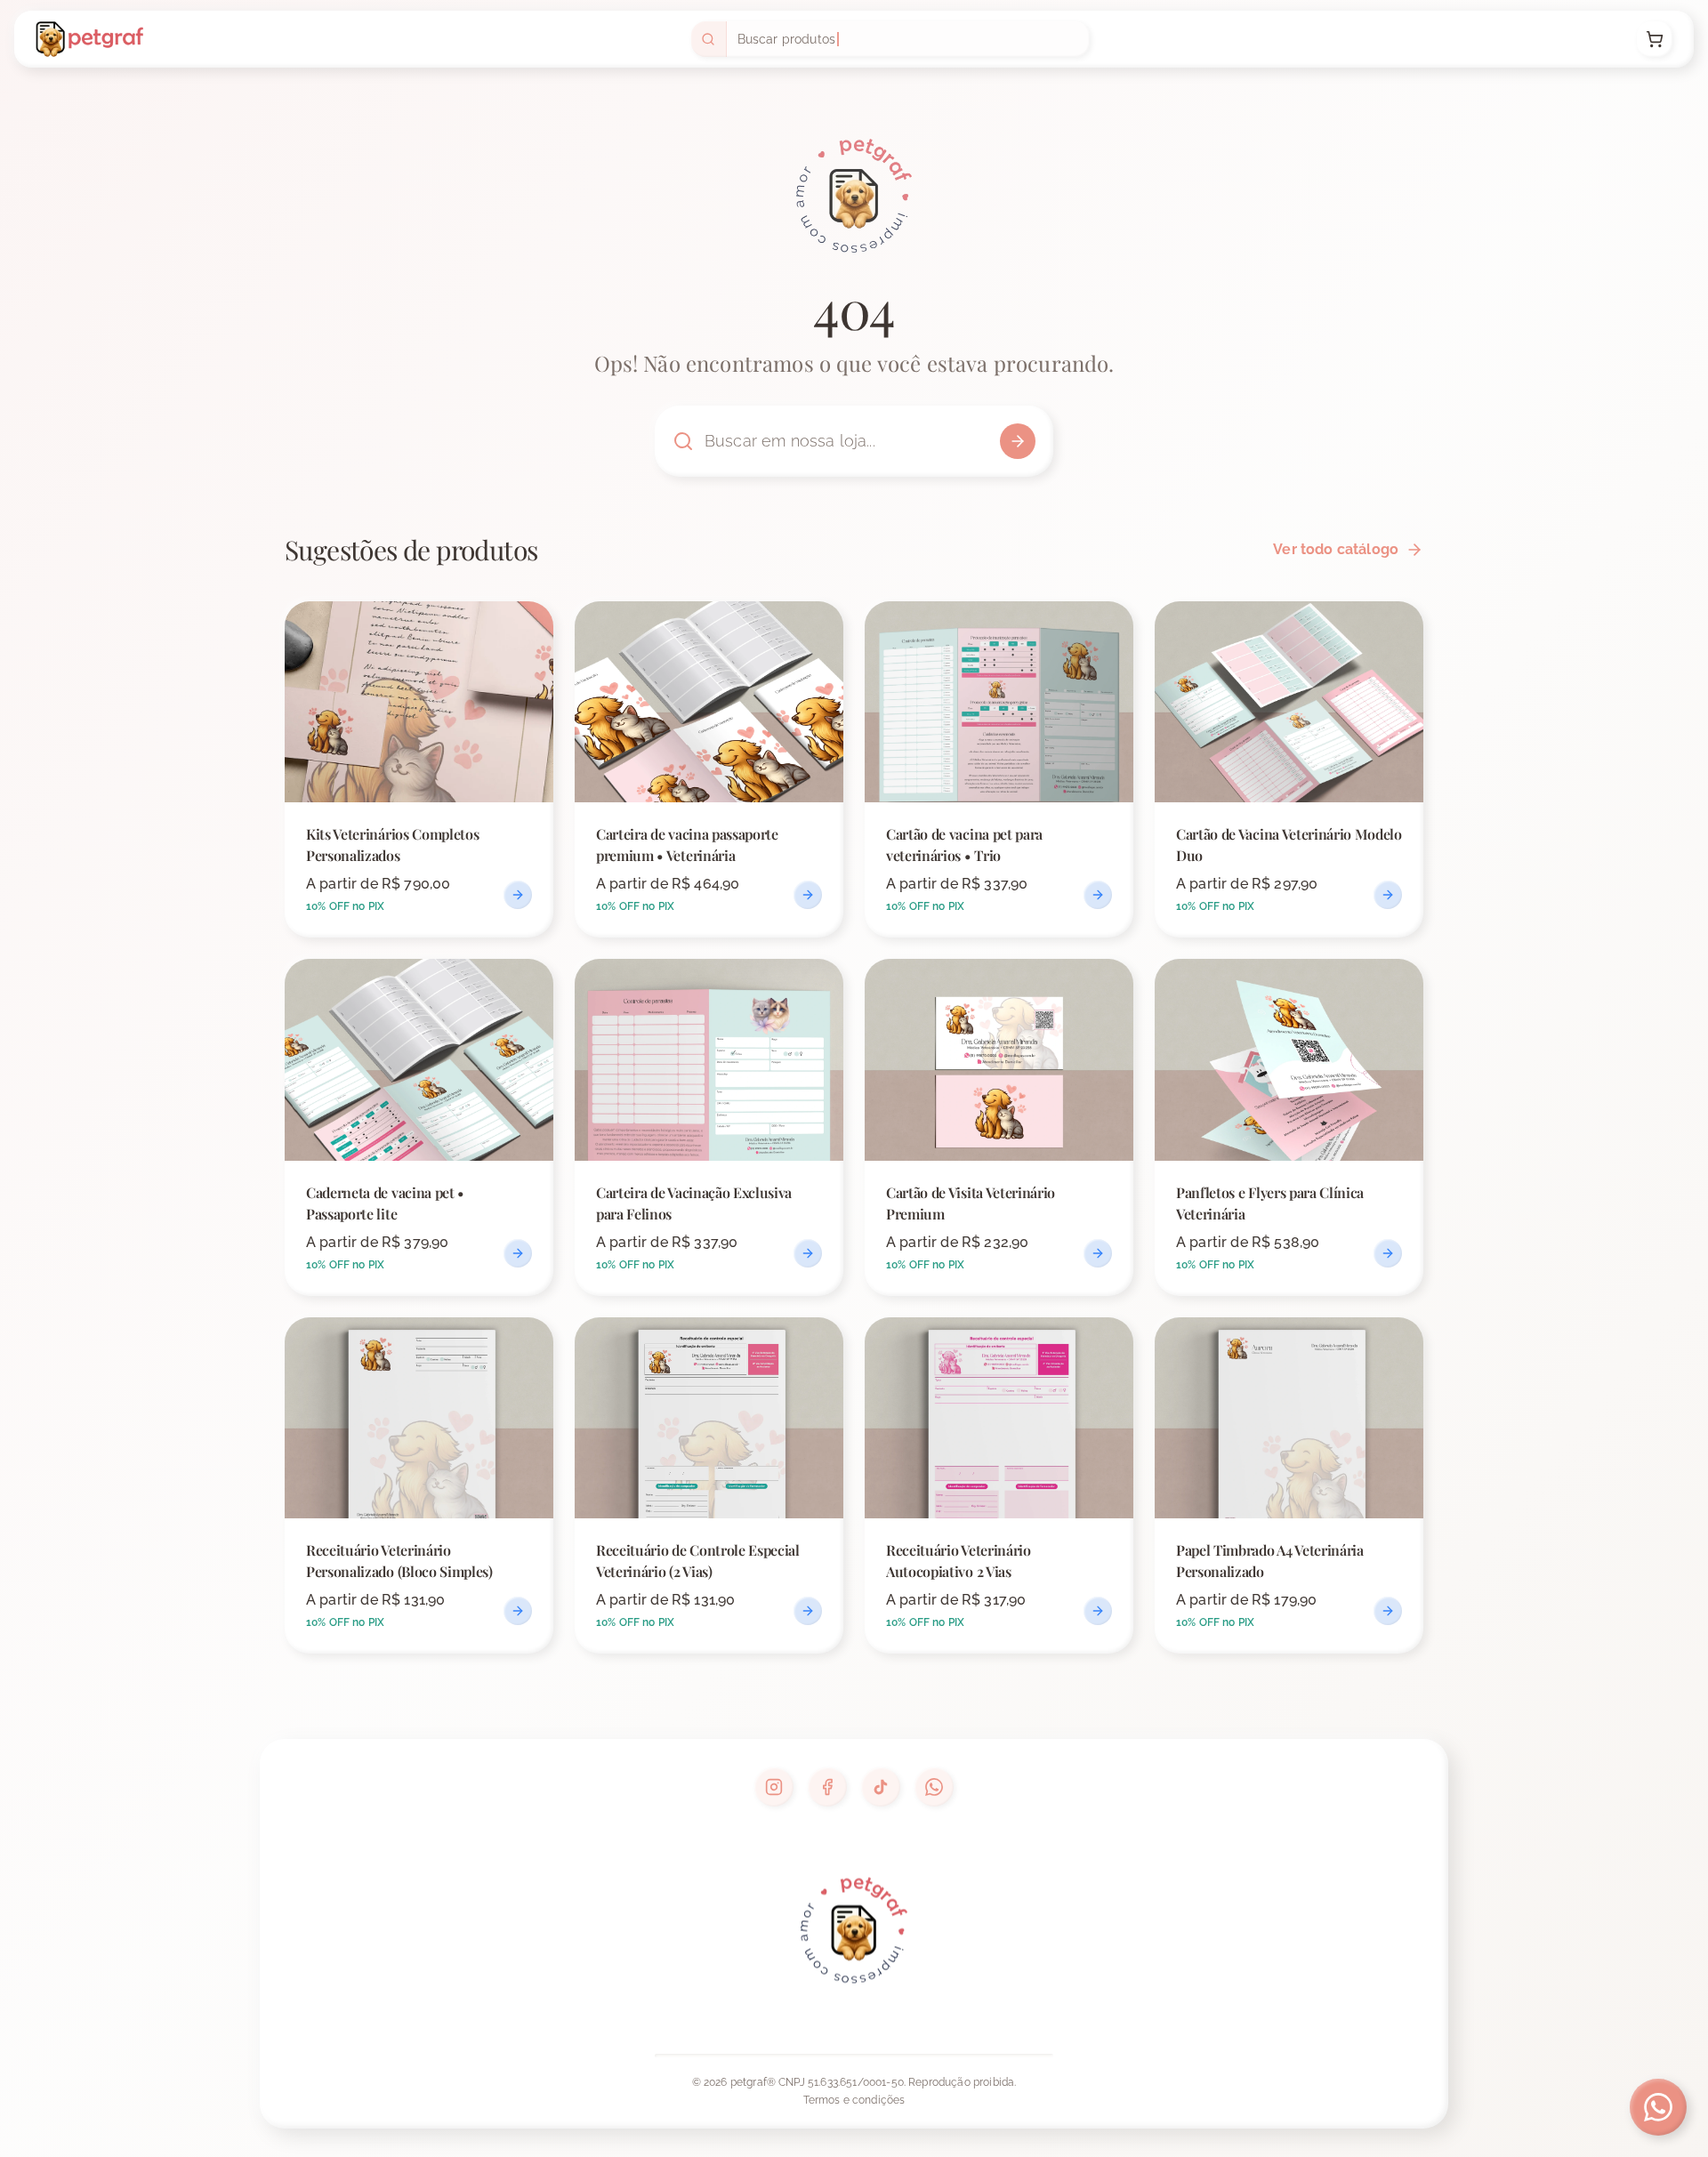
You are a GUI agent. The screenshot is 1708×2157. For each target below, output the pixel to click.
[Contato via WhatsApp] (1658, 2107)
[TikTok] (881, 1787)
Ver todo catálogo (1336, 549)
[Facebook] (827, 1787)
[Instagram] (774, 1787)
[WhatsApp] (934, 1787)
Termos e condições (854, 2100)
